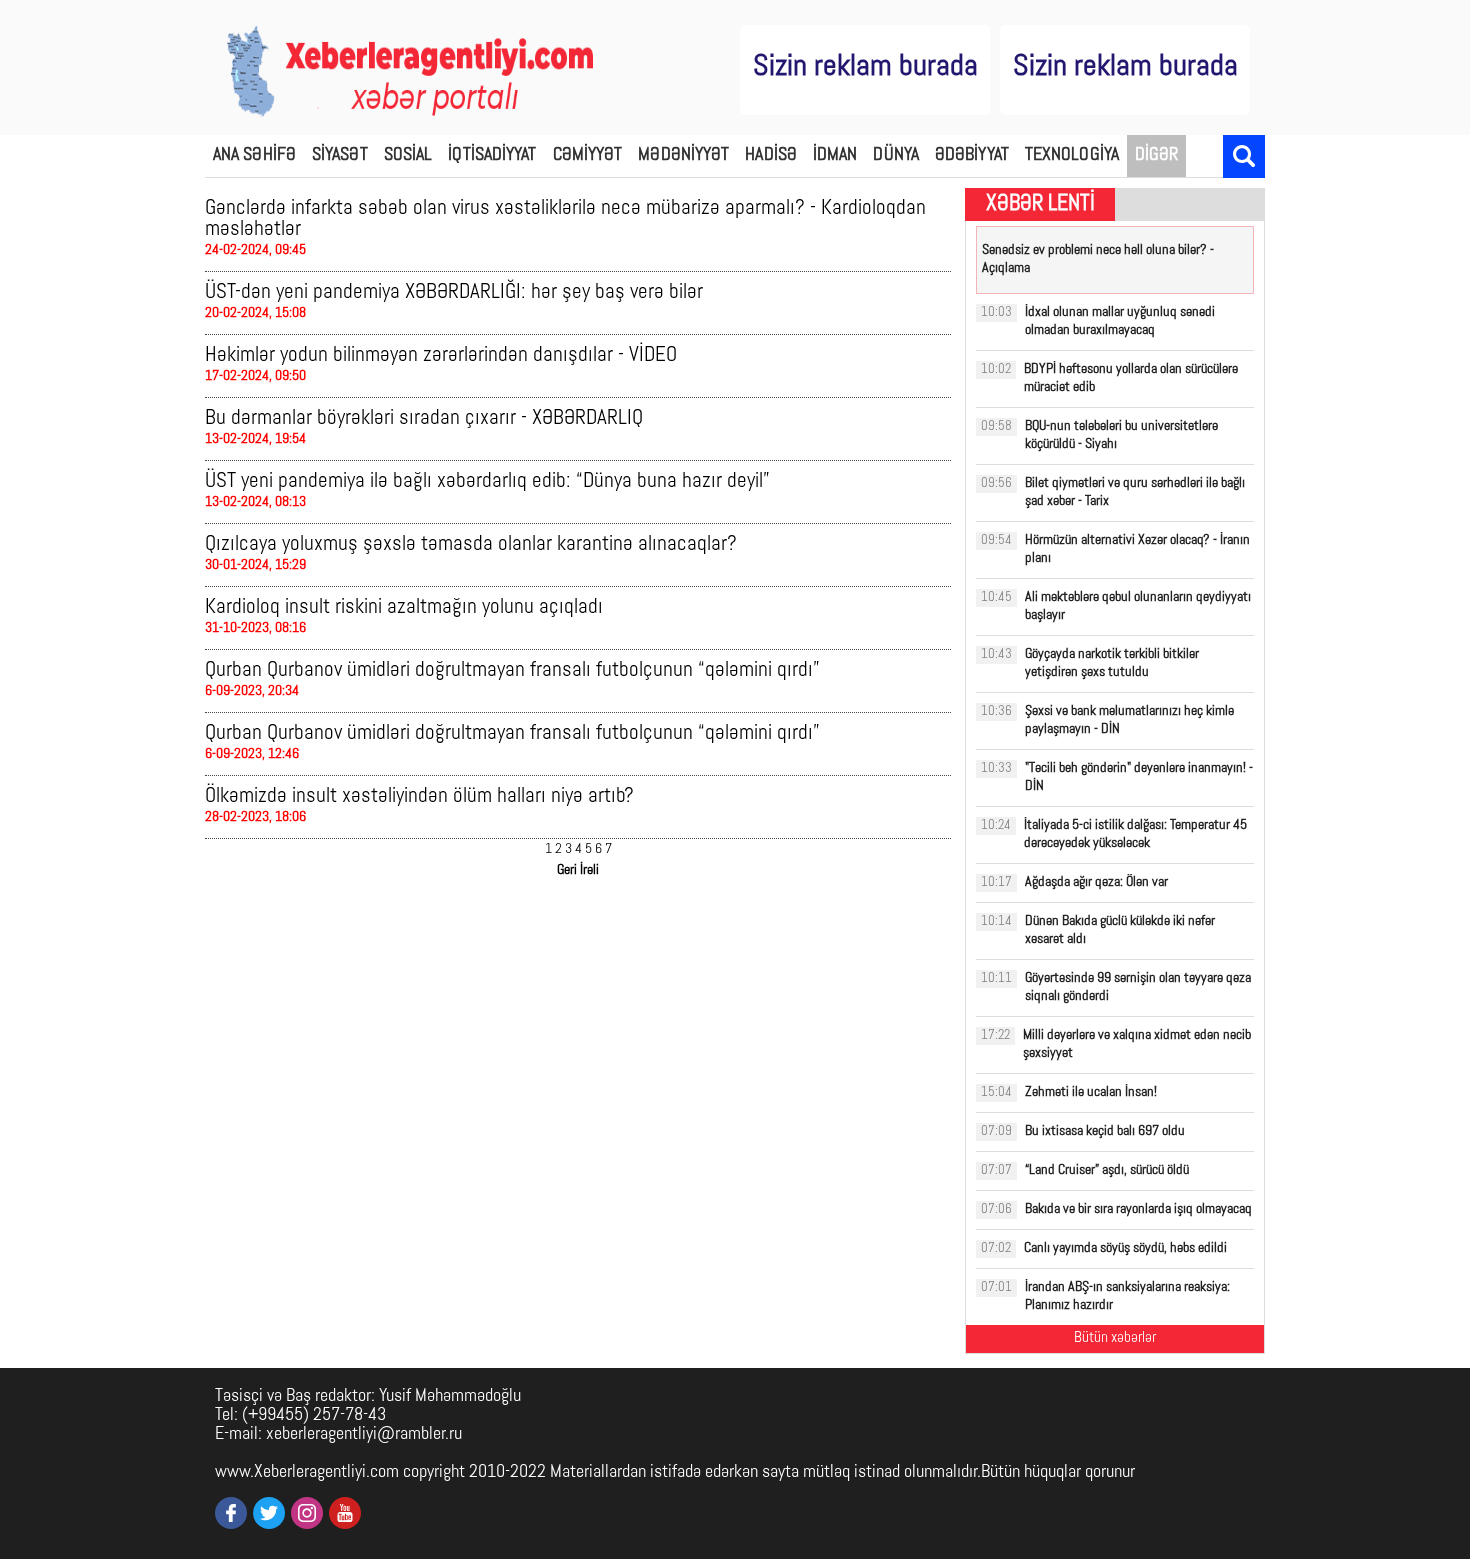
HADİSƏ (771, 156)
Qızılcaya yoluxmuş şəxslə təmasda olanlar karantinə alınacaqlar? (471, 544)
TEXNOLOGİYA (1072, 156)
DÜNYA (896, 156)
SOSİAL (408, 156)
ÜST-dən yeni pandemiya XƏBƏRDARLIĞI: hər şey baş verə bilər (454, 292)
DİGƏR (1157, 156)
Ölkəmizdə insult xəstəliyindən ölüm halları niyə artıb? (419, 796)
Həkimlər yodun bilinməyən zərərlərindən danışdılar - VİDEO (441, 355)
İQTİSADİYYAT (492, 156)
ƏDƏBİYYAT (972, 156)
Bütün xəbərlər (1115, 1338)
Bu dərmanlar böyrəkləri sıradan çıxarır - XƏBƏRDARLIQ (424, 418)
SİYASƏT (340, 156)
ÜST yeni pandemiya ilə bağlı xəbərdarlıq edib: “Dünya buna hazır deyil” (487, 481)
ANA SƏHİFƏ (254, 156)
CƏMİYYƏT (588, 156)
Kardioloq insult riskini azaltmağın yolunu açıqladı (404, 607)
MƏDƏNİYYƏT (683, 156)
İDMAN (835, 156)
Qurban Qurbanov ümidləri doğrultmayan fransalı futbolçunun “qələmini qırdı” (512, 670)
